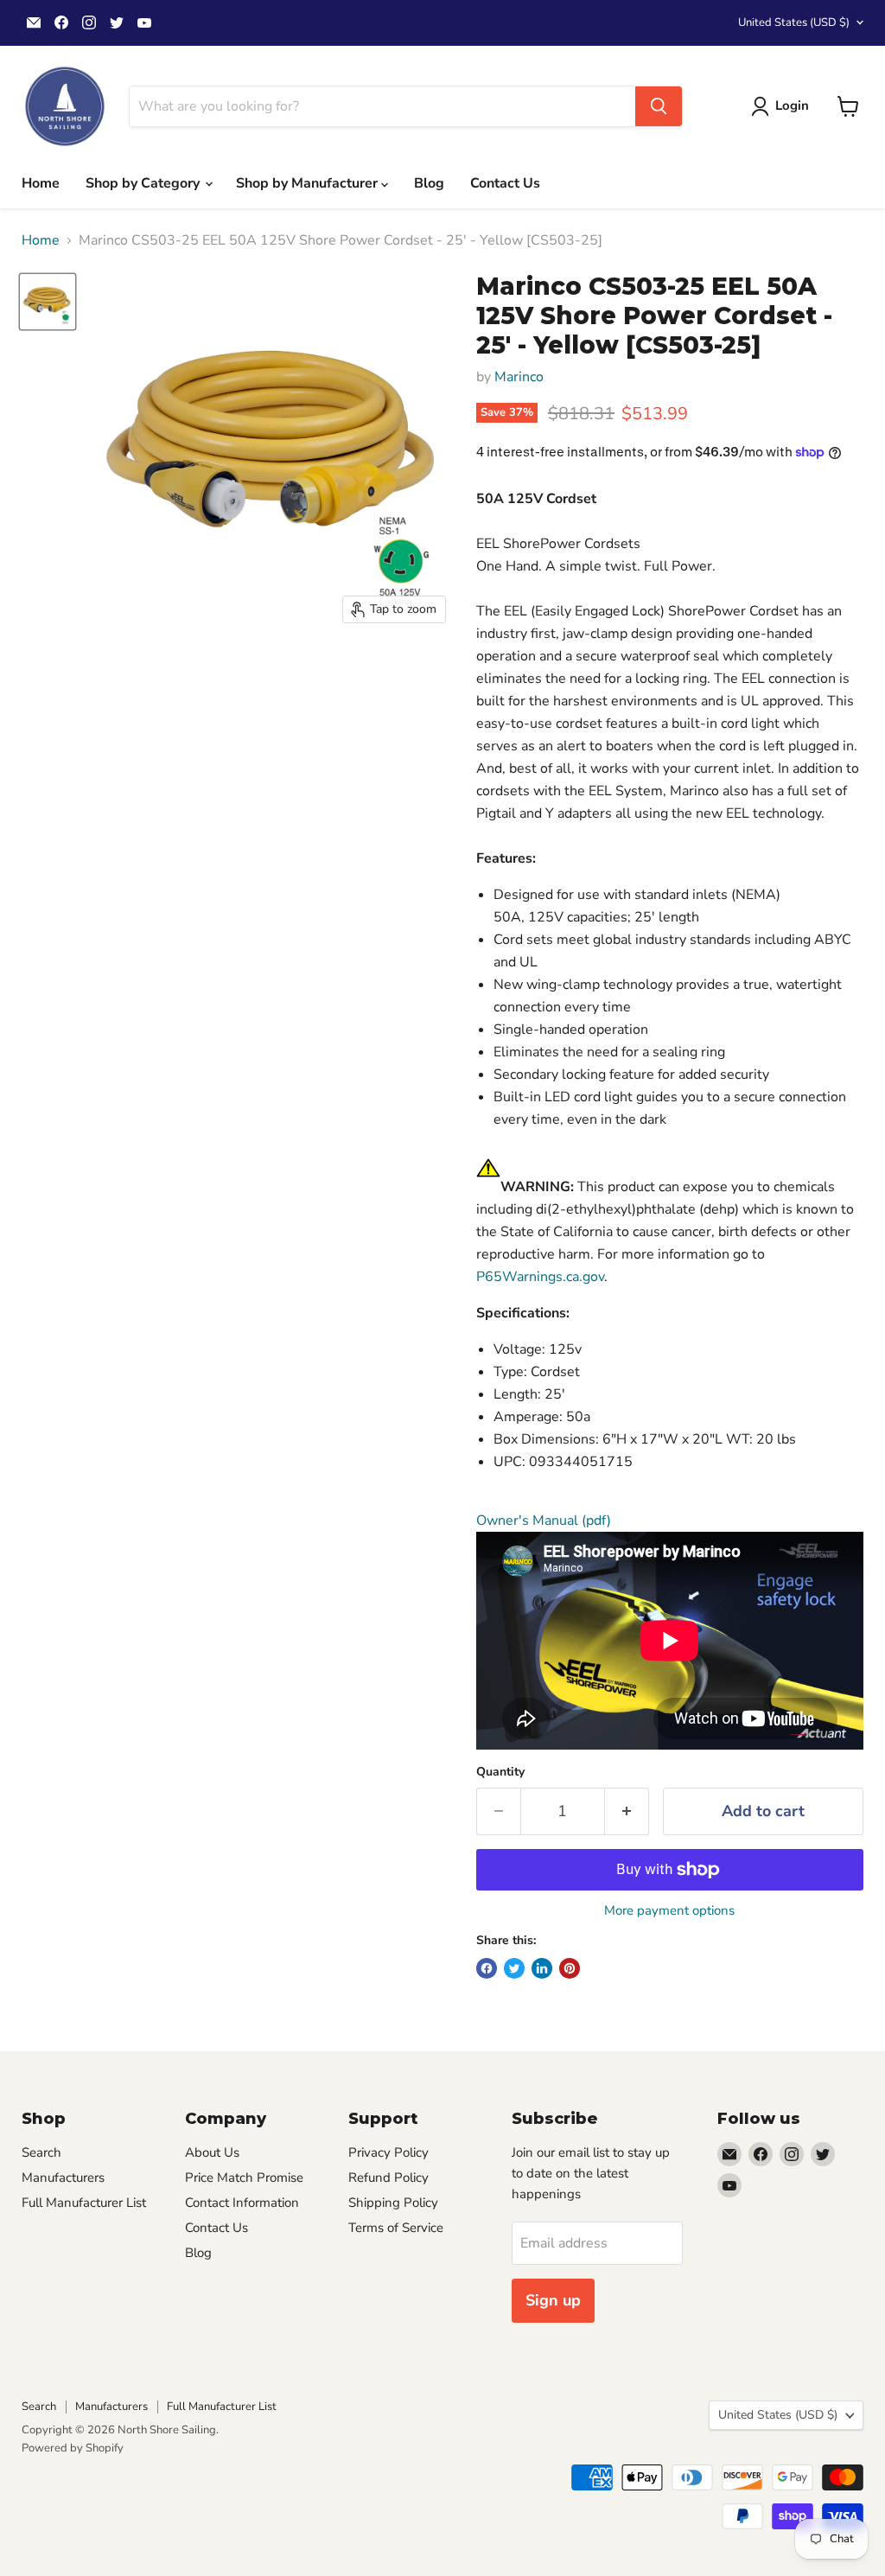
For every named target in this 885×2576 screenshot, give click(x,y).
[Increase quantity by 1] (627, 1811)
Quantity (500, 1772)
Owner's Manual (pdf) (544, 1521)
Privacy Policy (388, 2152)
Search (41, 2152)
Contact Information (242, 2203)
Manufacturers (63, 2177)
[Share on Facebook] (487, 1968)
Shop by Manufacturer (309, 183)
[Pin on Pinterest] (570, 1968)
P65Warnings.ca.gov (540, 1277)
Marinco (519, 377)
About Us (212, 2152)
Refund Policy (388, 2177)
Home (41, 183)
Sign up (553, 2300)
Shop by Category (144, 183)
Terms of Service (396, 2228)
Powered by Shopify (73, 2448)
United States (794, 22)
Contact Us (505, 183)
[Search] (659, 106)
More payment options (669, 1911)
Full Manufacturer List (84, 2203)
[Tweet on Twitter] (514, 1968)
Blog (429, 183)
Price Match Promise (244, 2177)
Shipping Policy (393, 2203)
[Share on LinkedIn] (542, 1968)
